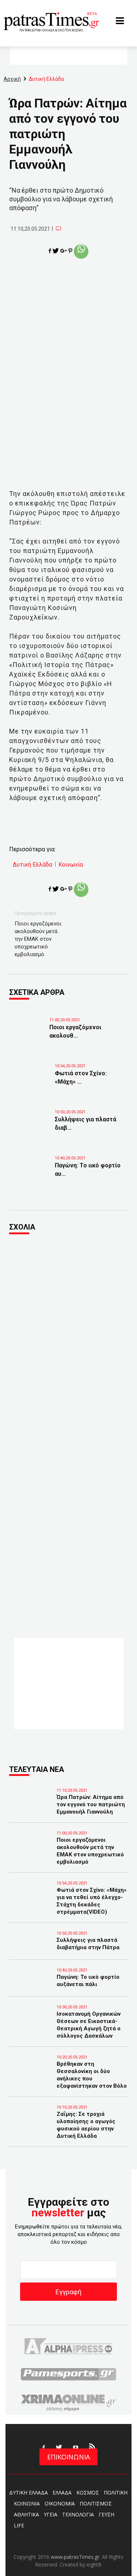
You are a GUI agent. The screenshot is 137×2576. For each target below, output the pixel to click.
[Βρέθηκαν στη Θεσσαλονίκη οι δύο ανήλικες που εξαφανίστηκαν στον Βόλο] (31, 2074)
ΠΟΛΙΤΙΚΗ (116, 2492)
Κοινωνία (71, 865)
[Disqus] (68, 1340)
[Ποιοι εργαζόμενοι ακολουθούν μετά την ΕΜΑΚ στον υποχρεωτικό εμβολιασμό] (27, 1033)
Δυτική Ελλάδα (33, 865)
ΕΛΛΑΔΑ (62, 2492)
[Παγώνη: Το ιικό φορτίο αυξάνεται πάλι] (33, 1171)
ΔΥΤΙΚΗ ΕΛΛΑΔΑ (28, 2492)
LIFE (19, 2525)
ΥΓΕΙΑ (51, 2514)
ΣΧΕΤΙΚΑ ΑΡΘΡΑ (37, 992)
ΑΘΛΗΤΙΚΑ (26, 2514)
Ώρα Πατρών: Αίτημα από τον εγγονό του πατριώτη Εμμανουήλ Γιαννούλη (91, 1804)
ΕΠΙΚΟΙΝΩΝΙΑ (68, 2457)
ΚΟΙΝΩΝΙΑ (27, 2503)
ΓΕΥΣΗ (106, 2514)
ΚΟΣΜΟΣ (88, 2492)
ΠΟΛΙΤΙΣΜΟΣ (96, 2503)
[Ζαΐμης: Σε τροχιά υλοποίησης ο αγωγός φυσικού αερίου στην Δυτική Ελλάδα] (31, 2124)
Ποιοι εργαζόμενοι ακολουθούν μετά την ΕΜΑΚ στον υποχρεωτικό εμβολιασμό (38, 939)
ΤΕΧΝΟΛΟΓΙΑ (78, 2514)
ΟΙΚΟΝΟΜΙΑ (60, 2503)
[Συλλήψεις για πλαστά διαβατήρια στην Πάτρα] (33, 1125)
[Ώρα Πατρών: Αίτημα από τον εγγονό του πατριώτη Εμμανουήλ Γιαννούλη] (31, 1807)
